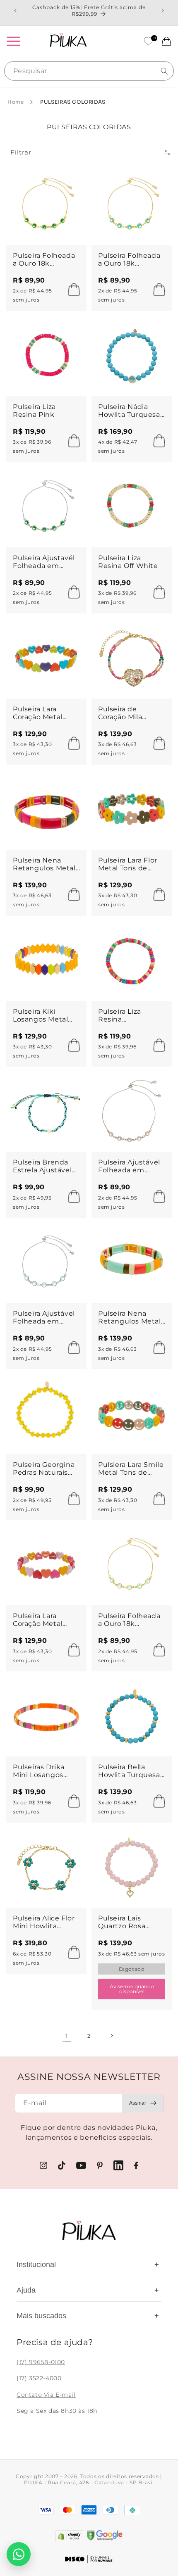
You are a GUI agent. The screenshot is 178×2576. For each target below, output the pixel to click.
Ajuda (88, 2290)
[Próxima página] (111, 2036)
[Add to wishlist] (73, 179)
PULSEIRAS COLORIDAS (73, 102)
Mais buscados (88, 2316)
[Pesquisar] (164, 71)
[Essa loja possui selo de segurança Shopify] (69, 2536)
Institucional (88, 2265)
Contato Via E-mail (46, 2395)
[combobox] (89, 71)
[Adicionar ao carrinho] (72, 290)
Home (16, 102)
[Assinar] (143, 2103)
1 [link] (67, 2036)
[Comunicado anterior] (15, 11)
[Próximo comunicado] (163, 11)
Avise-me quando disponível (132, 1989)
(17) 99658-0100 (41, 2362)
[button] (13, 41)
